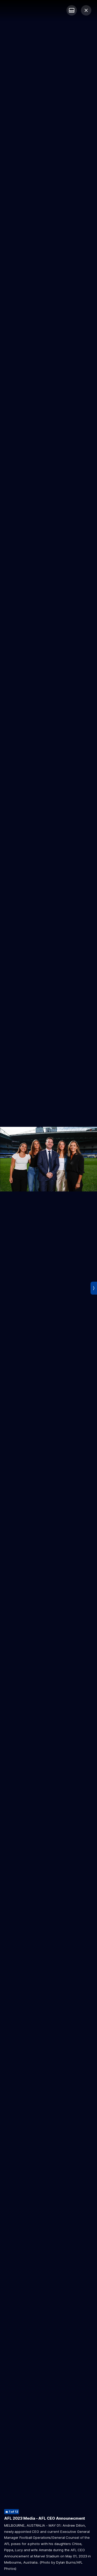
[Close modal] (86, 10)
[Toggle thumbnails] (72, 10)
